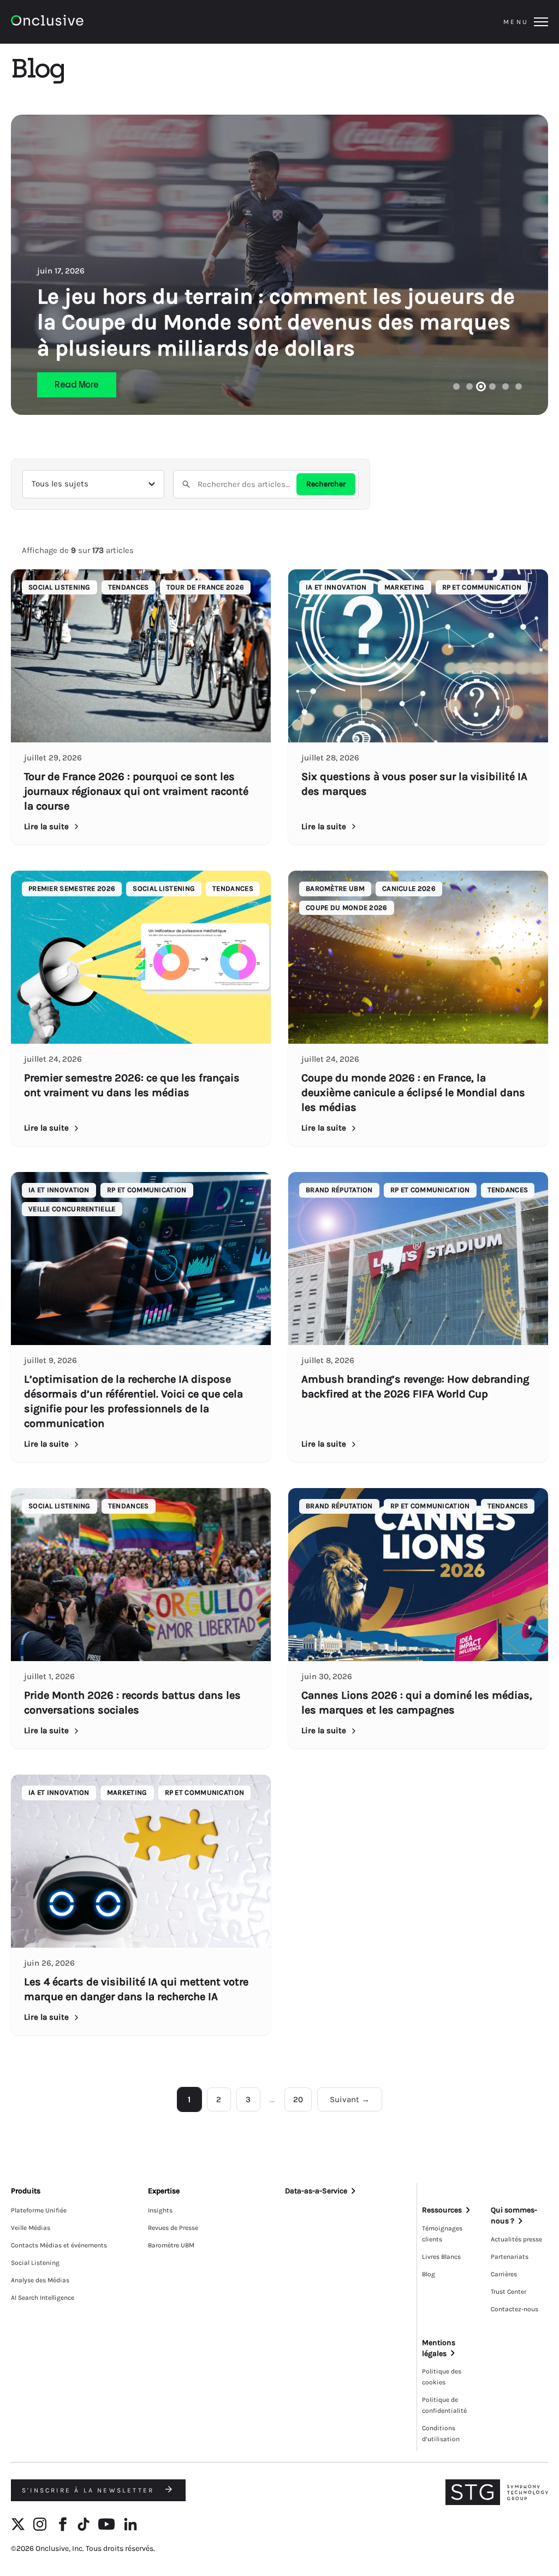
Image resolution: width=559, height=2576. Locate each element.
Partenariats (510, 2257)
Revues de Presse (173, 2228)
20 (298, 2099)
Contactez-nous (515, 2309)
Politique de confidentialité (444, 2405)
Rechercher (326, 484)
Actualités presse (516, 2239)
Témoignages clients (442, 2234)
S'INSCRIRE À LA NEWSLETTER (90, 2490)
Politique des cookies (442, 2377)
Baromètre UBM (171, 2245)
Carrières (504, 2274)
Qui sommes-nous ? (514, 2215)
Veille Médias (31, 2228)
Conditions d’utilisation (441, 2434)
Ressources (442, 2210)
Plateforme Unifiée (39, 2210)
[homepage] (77, 22)
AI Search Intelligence (43, 2298)
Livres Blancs (441, 2257)
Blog (429, 2274)
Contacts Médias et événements (59, 2245)
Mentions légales (439, 2348)
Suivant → (350, 2099)
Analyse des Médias (40, 2280)
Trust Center (509, 2292)
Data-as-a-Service (316, 2191)
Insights (160, 2210)
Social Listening (35, 2263)
